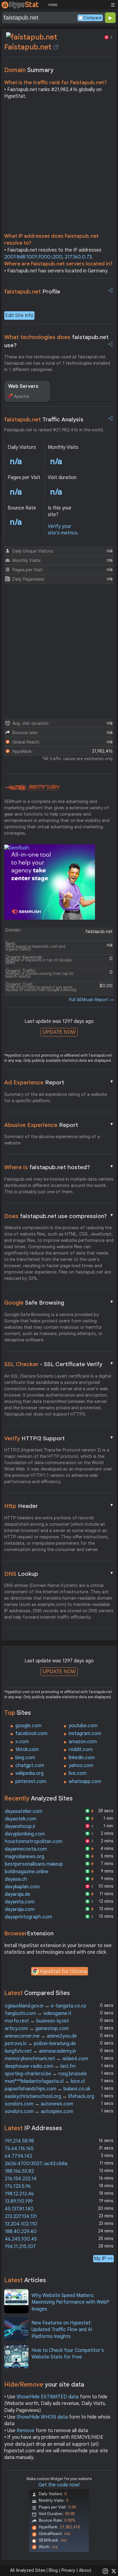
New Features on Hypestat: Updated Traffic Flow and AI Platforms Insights (62, 2330)
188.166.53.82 (19, 2171)
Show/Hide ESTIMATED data (48, 2397)
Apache (21, 396)
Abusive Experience (59, 1125)
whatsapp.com (85, 1781)
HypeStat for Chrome (64, 1972)
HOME (53, 5)
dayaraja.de (18, 1894)
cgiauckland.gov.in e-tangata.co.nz (46, 2006)
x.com (22, 1742)
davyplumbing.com (25, 1834)
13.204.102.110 (21, 2224)
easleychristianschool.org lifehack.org (49, 2096)
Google (59, 1302)
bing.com (25, 1758)
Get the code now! (59, 2485)
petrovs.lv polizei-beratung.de (40, 2044)
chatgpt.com (30, 1765)
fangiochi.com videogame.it (38, 2013)
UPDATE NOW (59, 1032)
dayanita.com (20, 1902)
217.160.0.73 (78, 257)
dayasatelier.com (24, 1811)
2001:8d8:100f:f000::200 (33, 257)
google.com (28, 1726)
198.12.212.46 (19, 2194)
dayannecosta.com (26, 1849)
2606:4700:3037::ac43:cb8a (36, 2164)
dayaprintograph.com (28, 1917)
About (85, 2570)
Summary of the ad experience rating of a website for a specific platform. (56, 1098)
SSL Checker (59, 1364)
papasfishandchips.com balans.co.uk (48, 2089)
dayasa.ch (16, 1879)
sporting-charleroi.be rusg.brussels (46, 2074)
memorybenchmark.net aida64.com (46, 2059)
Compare (93, 18)
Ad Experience (59, 1082)
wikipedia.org (29, 1773)
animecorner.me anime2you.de (41, 2036)
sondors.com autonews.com (39, 2104)
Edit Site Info (19, 316)
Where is (59, 1167)
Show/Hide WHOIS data (42, 2417)
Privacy (68, 2570)
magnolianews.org (25, 1857)
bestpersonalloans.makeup (34, 1864)
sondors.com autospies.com (39, 2111)
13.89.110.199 (19, 2201)
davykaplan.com (22, 1887)
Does (59, 1216)
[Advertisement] (59, 168)
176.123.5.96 (18, 2186)
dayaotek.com (21, 1819)
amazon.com (83, 1742)
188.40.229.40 (21, 2232)
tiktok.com (27, 1750)
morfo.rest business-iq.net (37, 2021)
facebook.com (31, 1734)
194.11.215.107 (20, 2247)
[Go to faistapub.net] (56, 47)
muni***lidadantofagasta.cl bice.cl (45, 2081)
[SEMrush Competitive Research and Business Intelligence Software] (32, 788)
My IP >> (103, 2259)
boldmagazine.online (27, 1872)
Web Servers (23, 386)
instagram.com (85, 1734)
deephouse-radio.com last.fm (40, 2066)
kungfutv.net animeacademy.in (40, 2051)
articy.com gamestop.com (37, 2029)
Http (59, 1506)
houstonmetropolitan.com (34, 1842)
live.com (78, 1773)
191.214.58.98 (19, 2141)
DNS (59, 1574)
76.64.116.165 (19, 2149)
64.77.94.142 (18, 2156)
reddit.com (81, 1750)
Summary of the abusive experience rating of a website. (52, 1140)
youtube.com (83, 1726)
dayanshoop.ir (20, 1826)
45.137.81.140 (19, 2209)
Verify (59, 1438)
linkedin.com (82, 1758)
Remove (26, 2431)
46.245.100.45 (21, 2239)
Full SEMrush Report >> (91, 1000)
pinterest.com (31, 1781)
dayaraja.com (20, 1909)
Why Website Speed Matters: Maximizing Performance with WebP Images (70, 2302)
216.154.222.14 (21, 2179)
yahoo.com (81, 1765)
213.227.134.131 (21, 2216)
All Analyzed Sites (28, 2570)
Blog (53, 2570)
